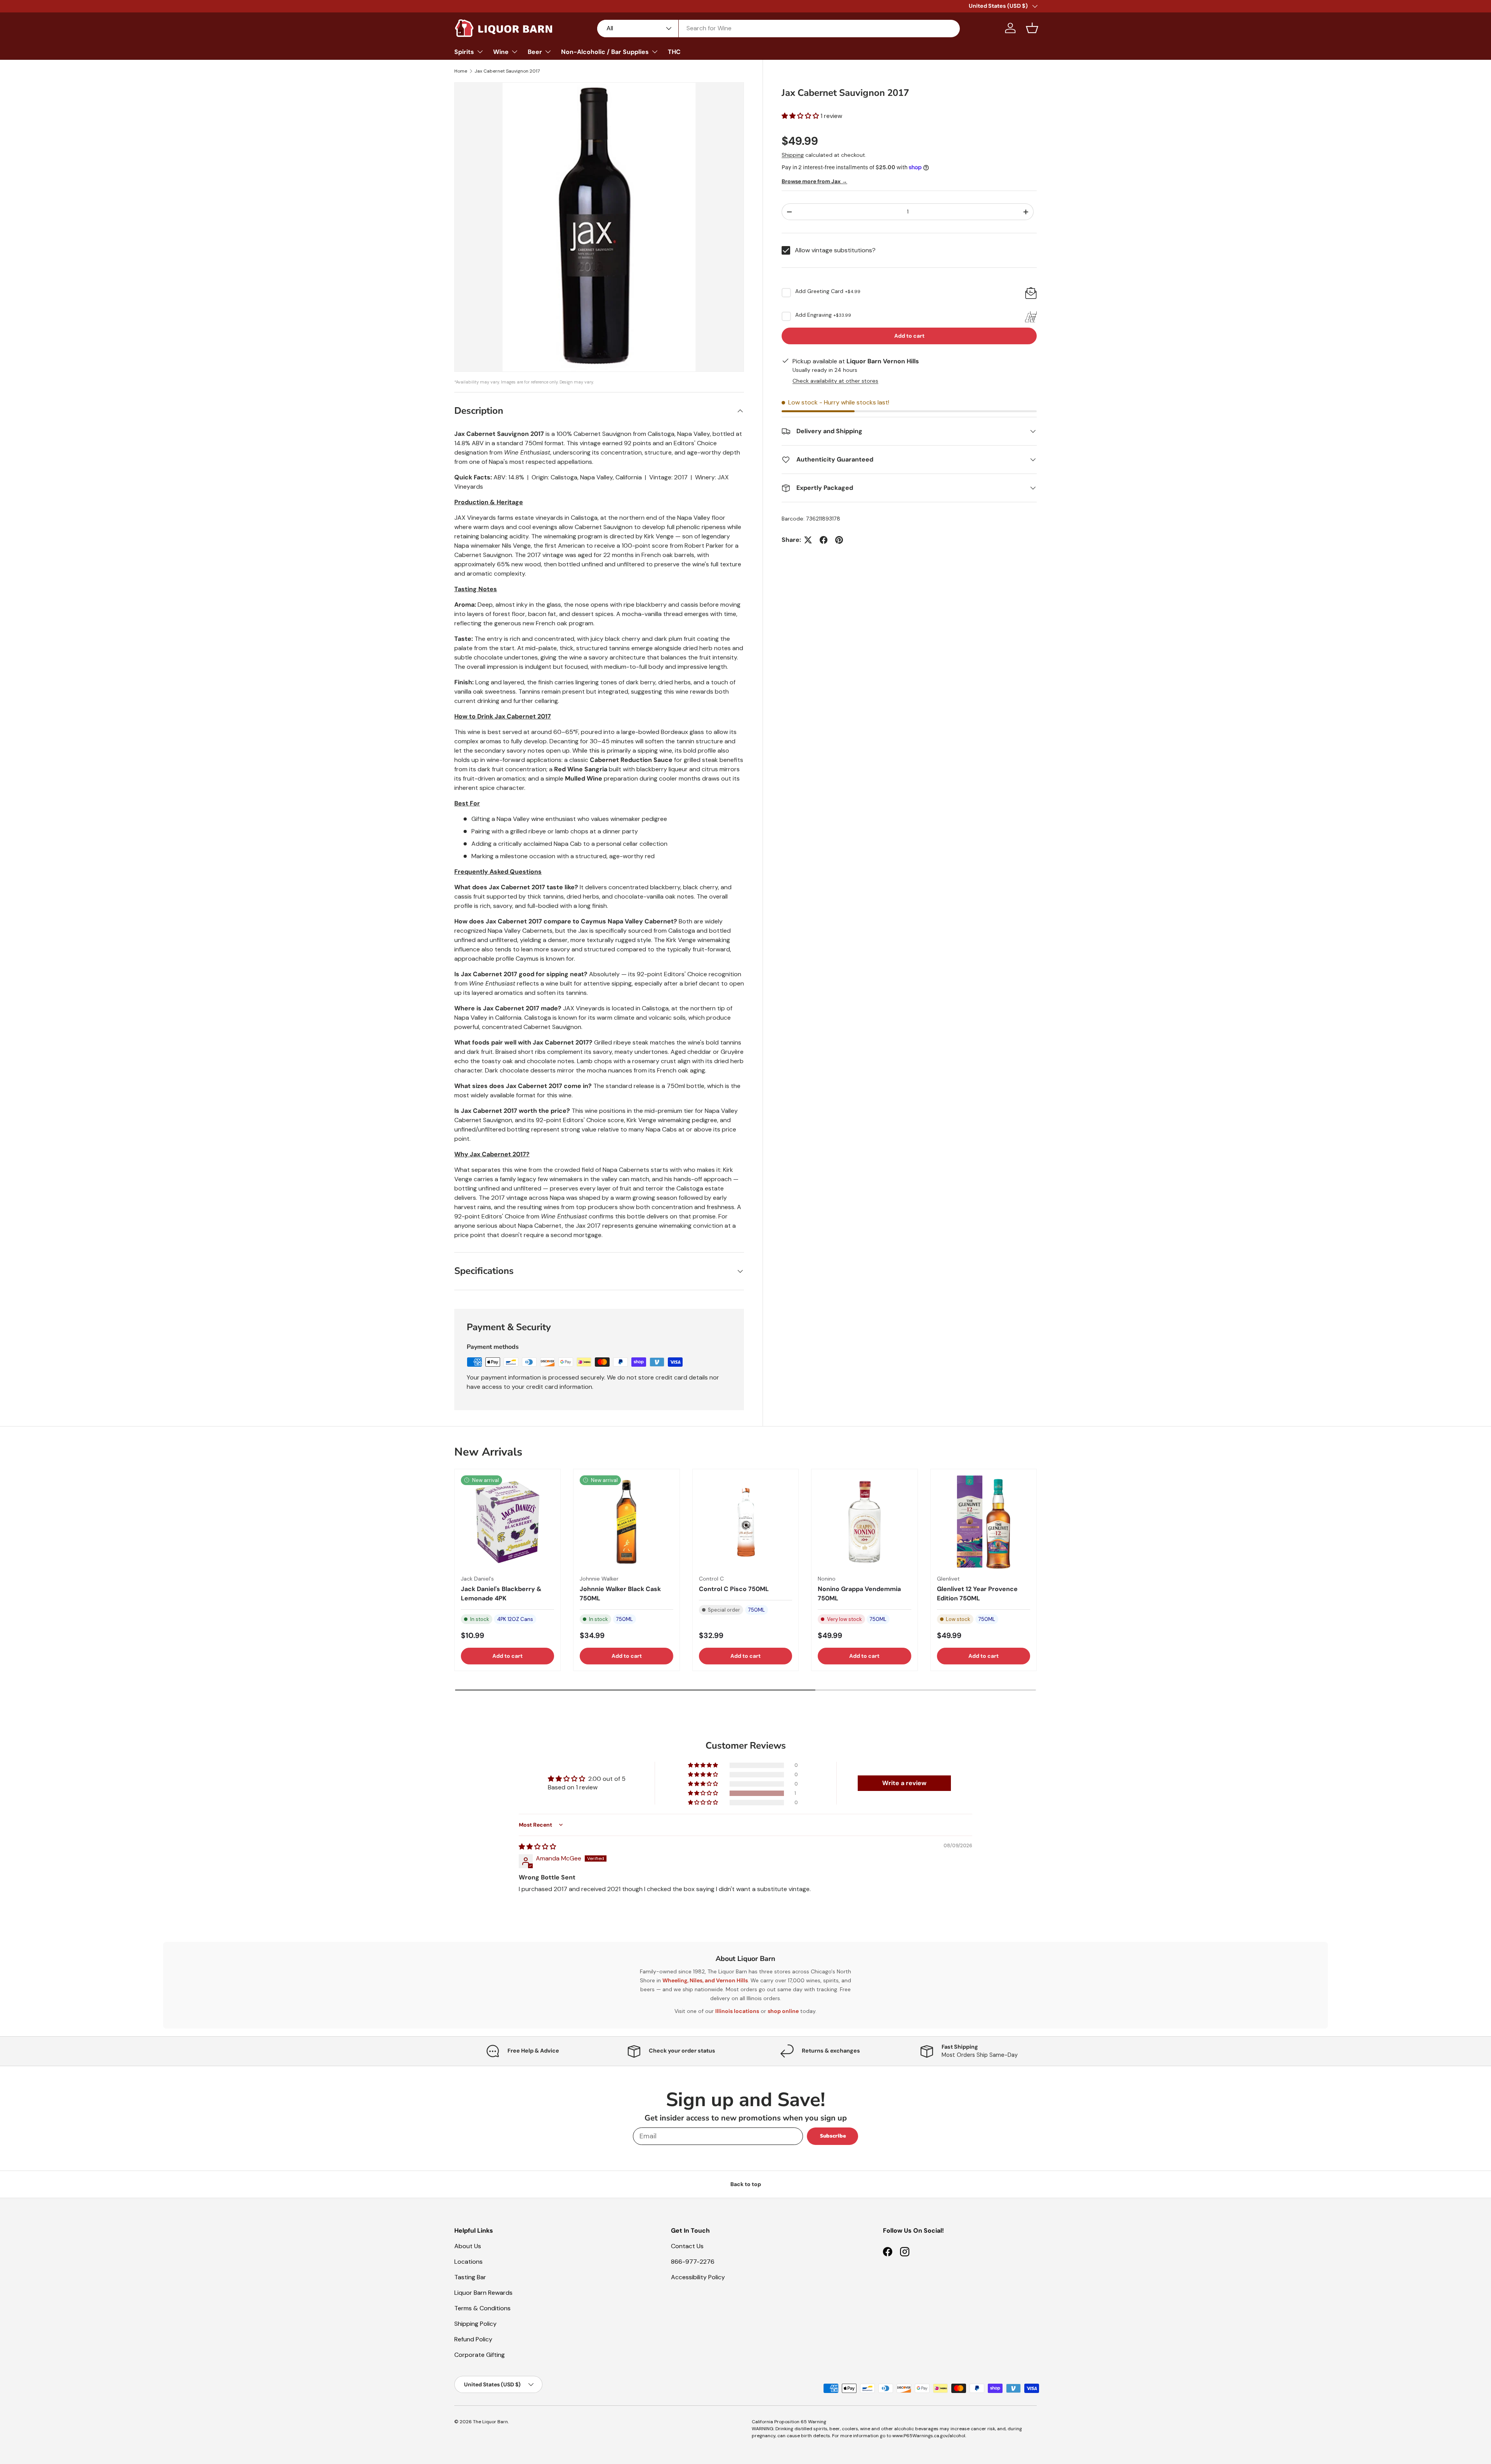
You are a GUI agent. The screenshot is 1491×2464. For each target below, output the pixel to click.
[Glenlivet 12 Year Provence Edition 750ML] (984, 1522)
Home (461, 71)
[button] (1032, 28)
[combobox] (779, 28)
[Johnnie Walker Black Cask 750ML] (626, 1522)
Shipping (793, 155)
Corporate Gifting (480, 2355)
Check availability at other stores (835, 381)
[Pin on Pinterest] (839, 540)
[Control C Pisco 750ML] (745, 1522)
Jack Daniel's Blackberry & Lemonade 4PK (501, 1594)
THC (674, 52)
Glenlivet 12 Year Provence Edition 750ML (977, 1594)
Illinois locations (737, 2011)
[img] (537, 1847)
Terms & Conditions (482, 2308)
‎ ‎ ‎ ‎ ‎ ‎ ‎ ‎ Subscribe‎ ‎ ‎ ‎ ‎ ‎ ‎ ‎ (832, 2136)
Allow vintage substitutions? (835, 250)
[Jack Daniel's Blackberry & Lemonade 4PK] (507, 1522)
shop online (783, 2011)
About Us (468, 2246)
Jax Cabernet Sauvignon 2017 (507, 71)
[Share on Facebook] (824, 540)
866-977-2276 (693, 2262)
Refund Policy (473, 2339)
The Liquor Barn (490, 2422)
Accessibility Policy (698, 2277)
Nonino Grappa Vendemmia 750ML (859, 1594)
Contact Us (687, 2246)
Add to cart (909, 336)
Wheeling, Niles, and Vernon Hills (705, 1980)
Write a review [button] (904, 1783)
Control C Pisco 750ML (734, 1589)
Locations (468, 2262)
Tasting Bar (470, 2277)
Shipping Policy (475, 2324)
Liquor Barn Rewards (483, 2293)
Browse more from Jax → (814, 182)
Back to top (746, 2184)
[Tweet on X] (808, 540)
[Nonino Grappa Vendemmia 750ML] (864, 1522)
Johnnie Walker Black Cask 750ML (620, 1594)
